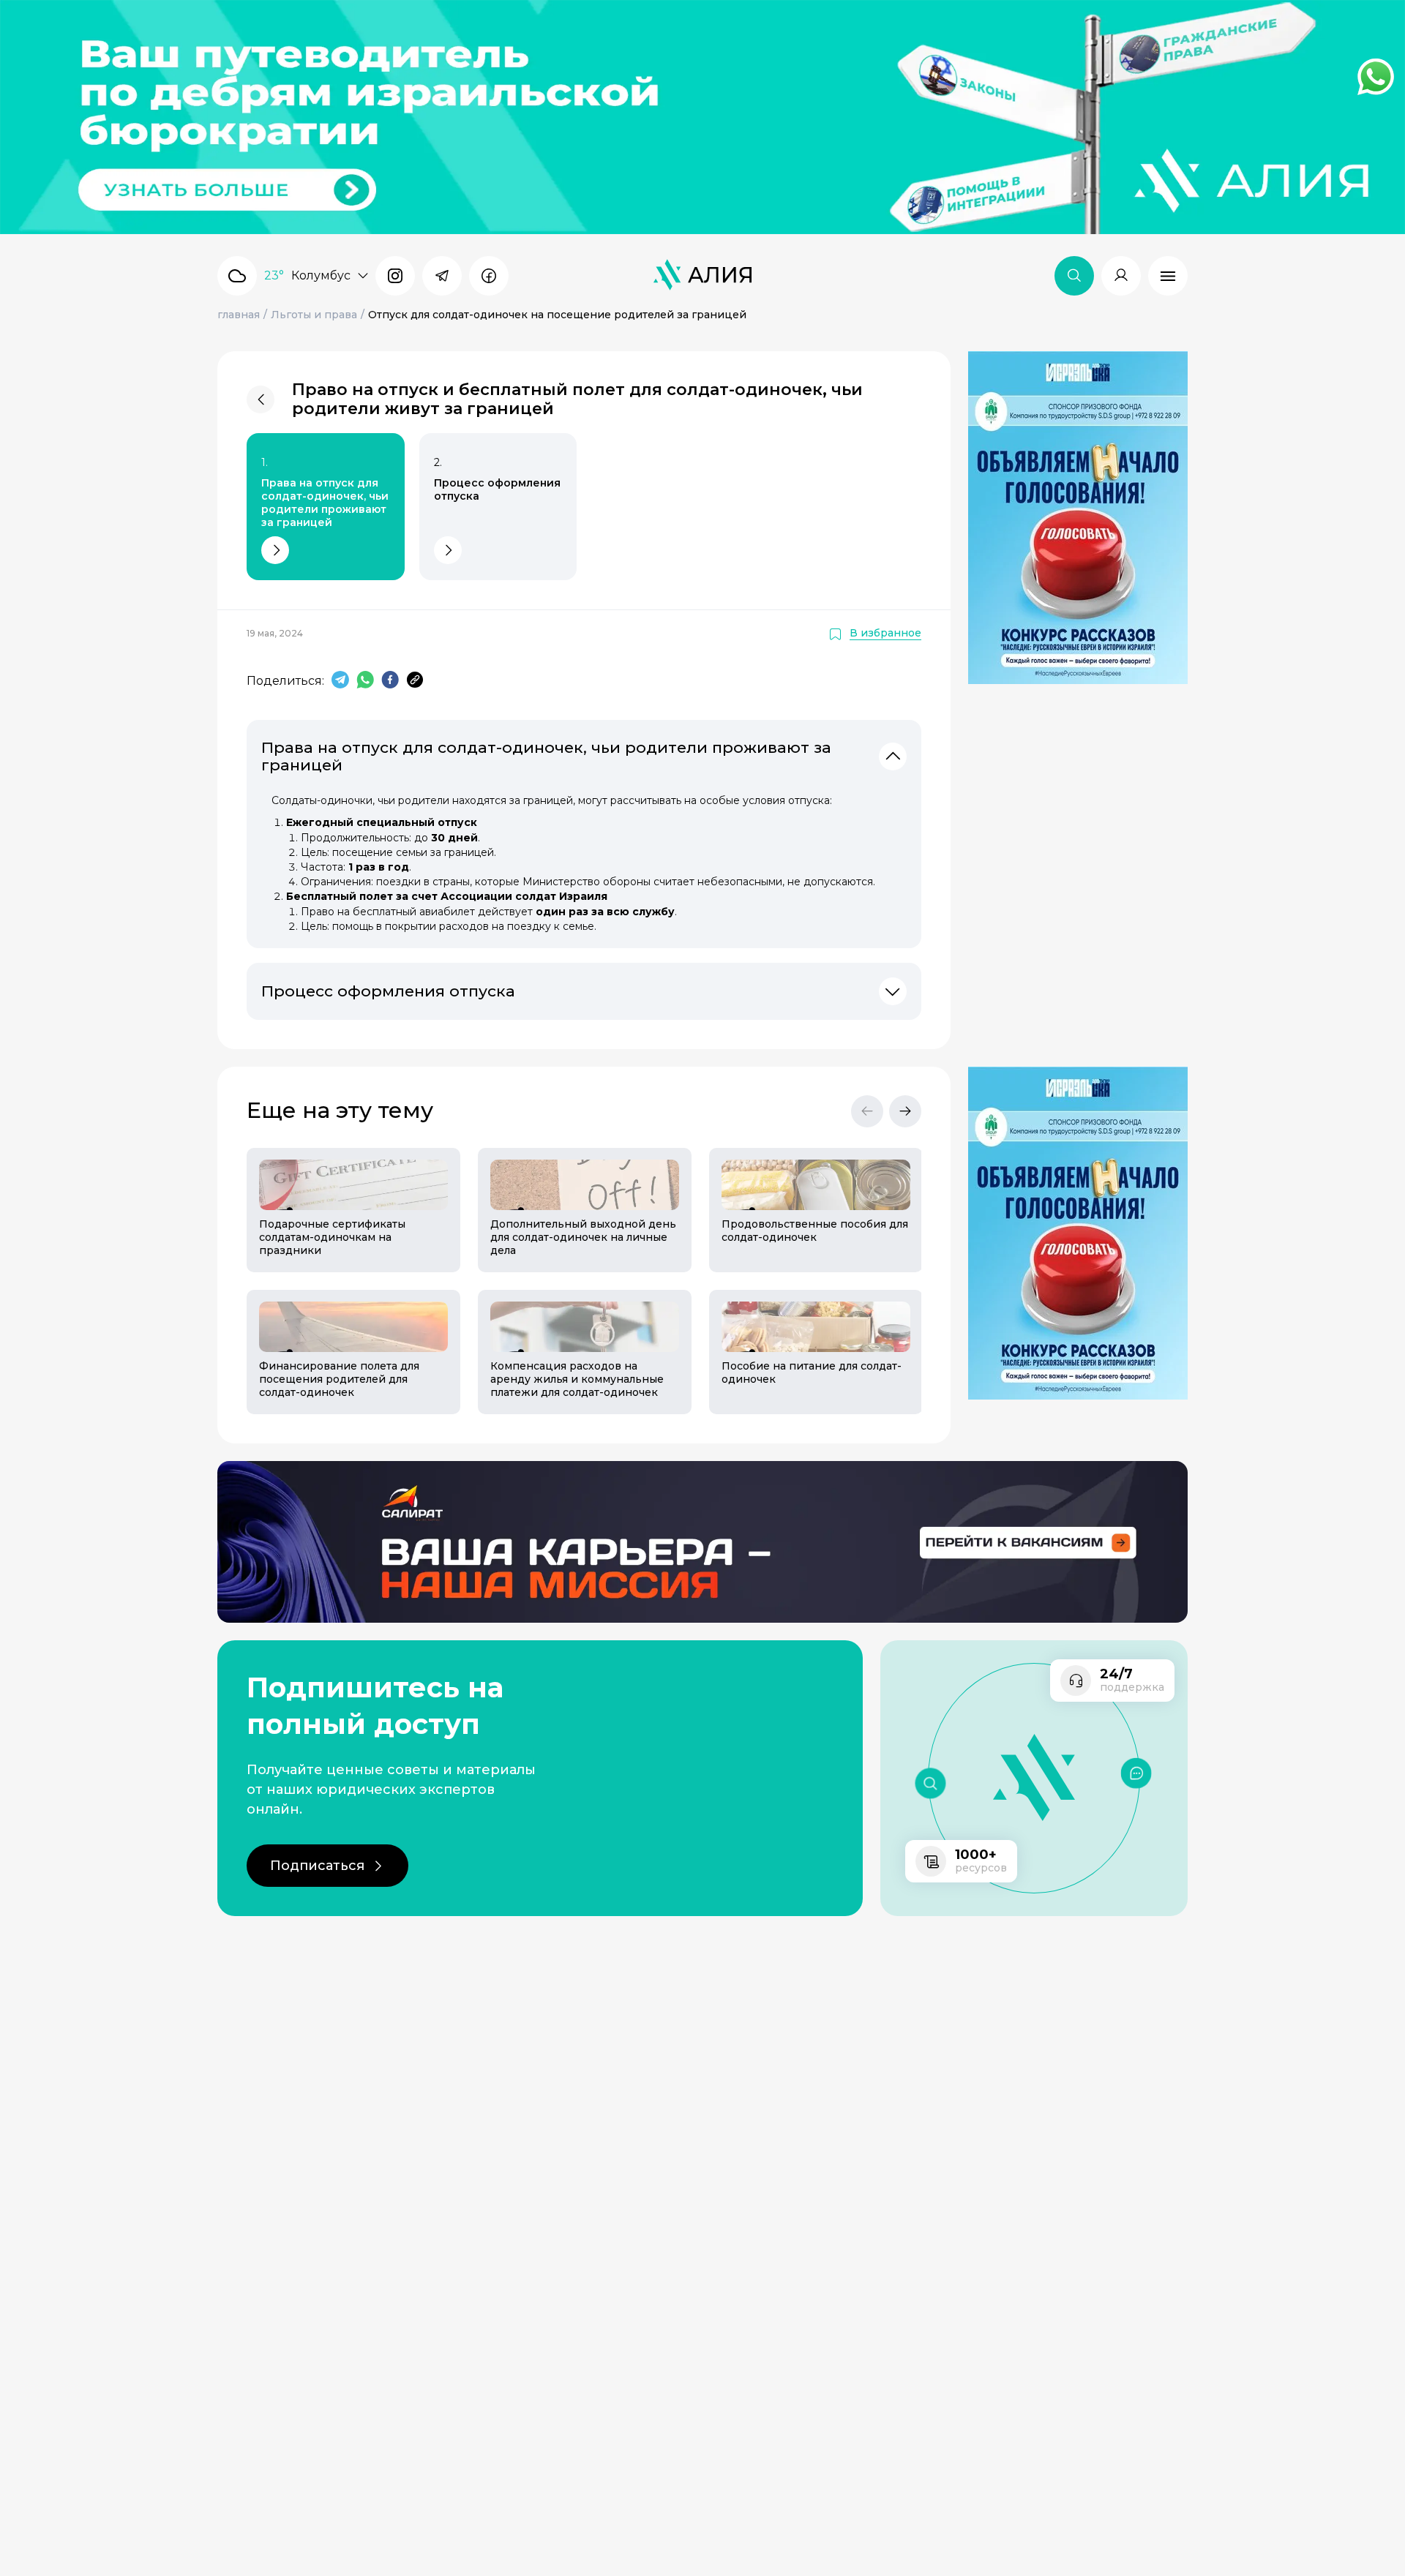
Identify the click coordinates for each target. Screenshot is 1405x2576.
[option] (345, 1281)
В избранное (885, 633)
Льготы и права (314, 315)
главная (239, 315)
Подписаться (317, 1866)
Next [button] (905, 1111)
